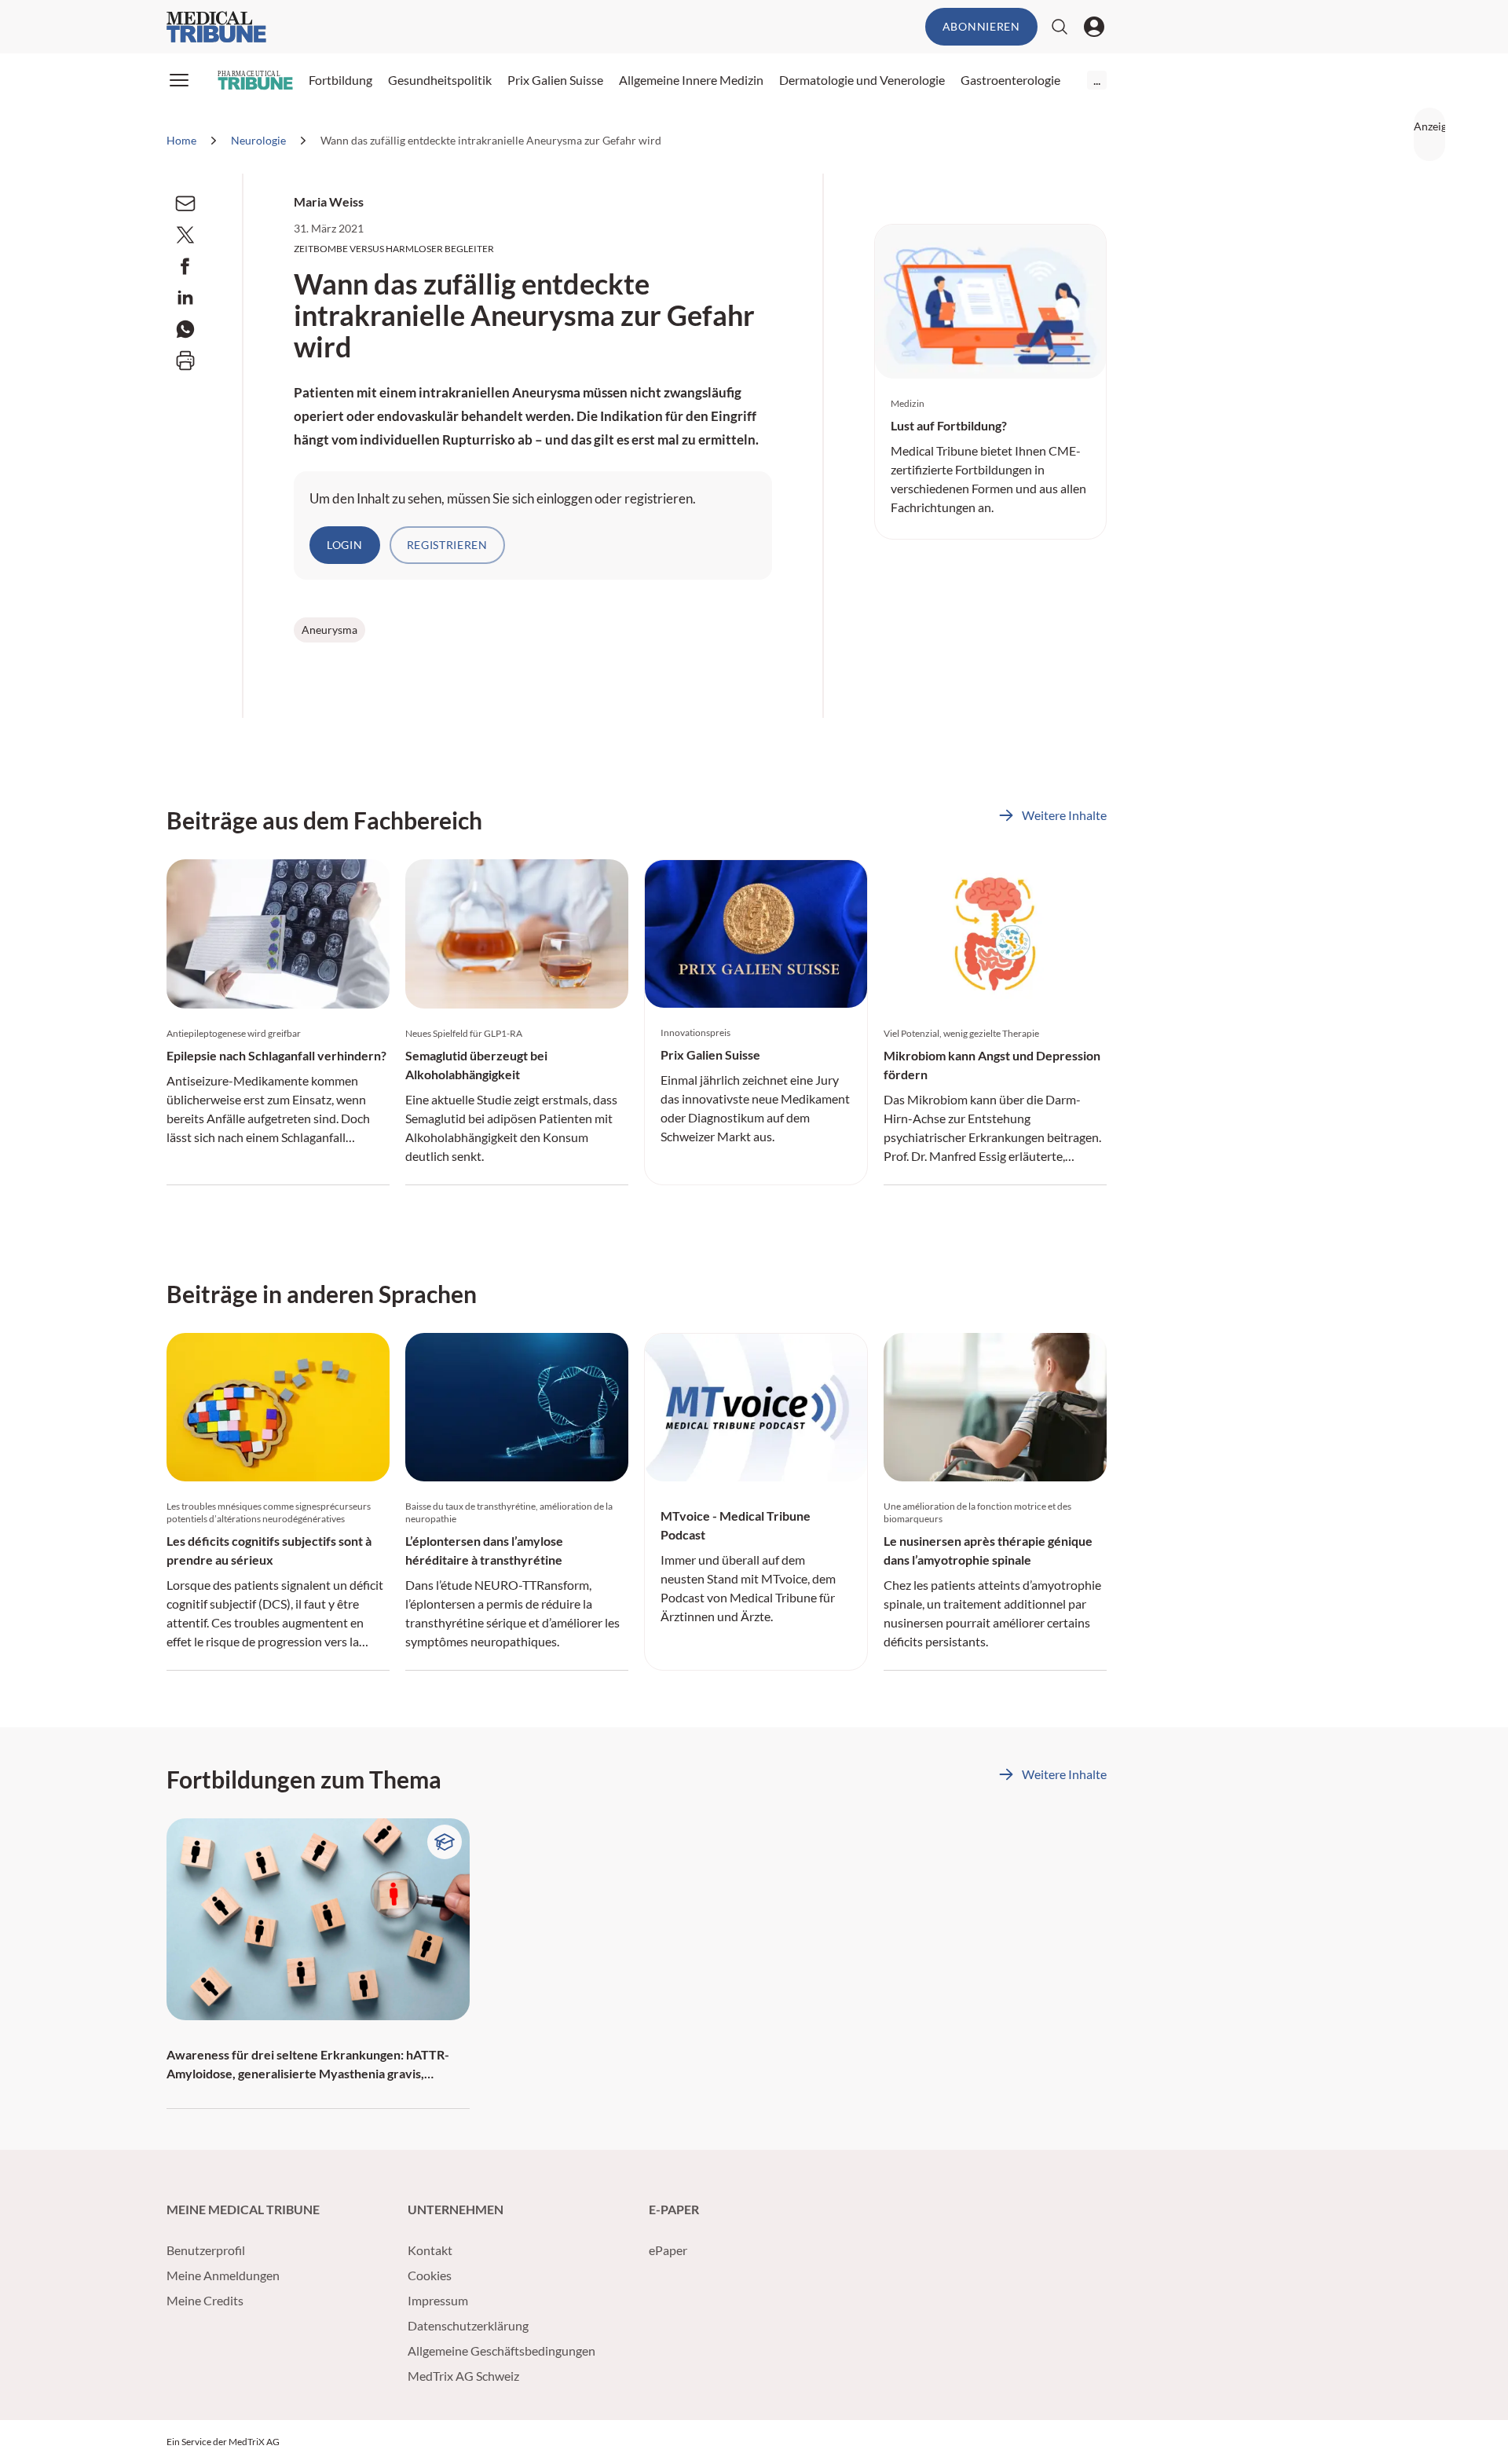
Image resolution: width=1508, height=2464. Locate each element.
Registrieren (447, 545)
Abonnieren (981, 26)
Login (345, 545)
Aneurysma (329, 630)
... (1097, 80)
